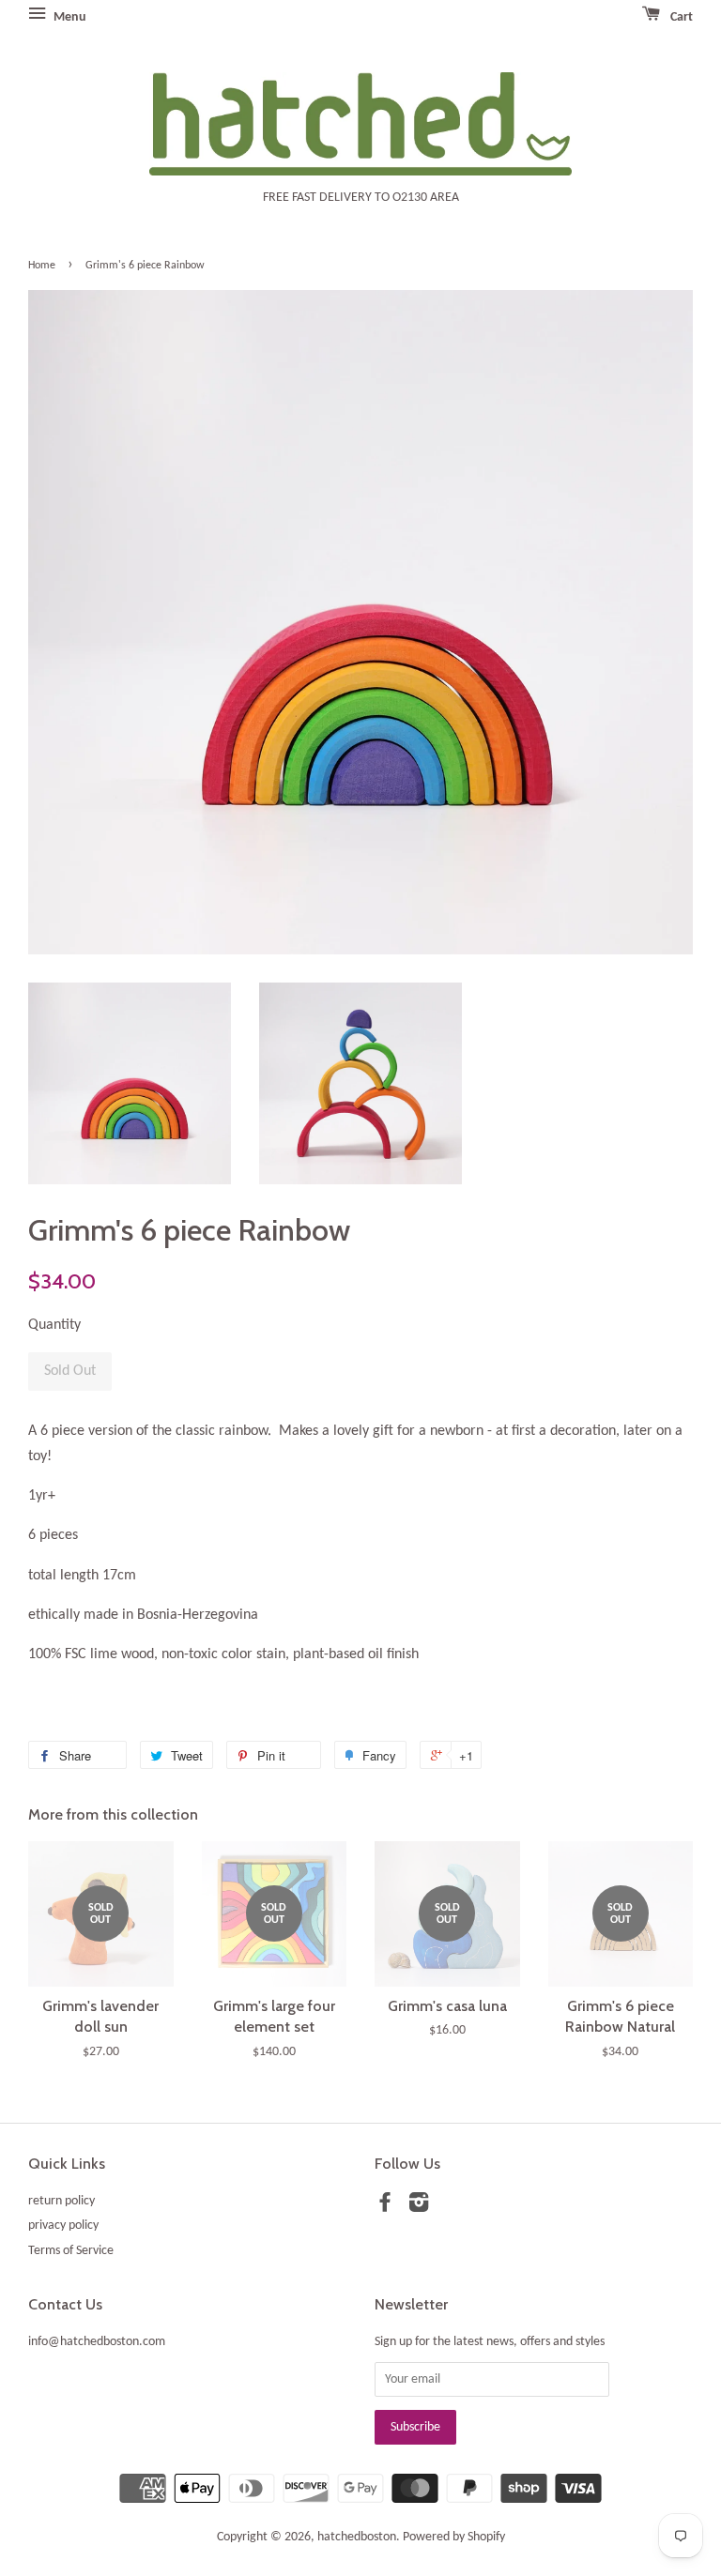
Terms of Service (71, 2251)
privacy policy (63, 2225)
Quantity (54, 1325)
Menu (69, 17)
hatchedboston (357, 2537)
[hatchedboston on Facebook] (385, 2207)
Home (42, 266)
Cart (680, 17)
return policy (61, 2201)
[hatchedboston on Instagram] (419, 2207)
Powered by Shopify (454, 2537)
